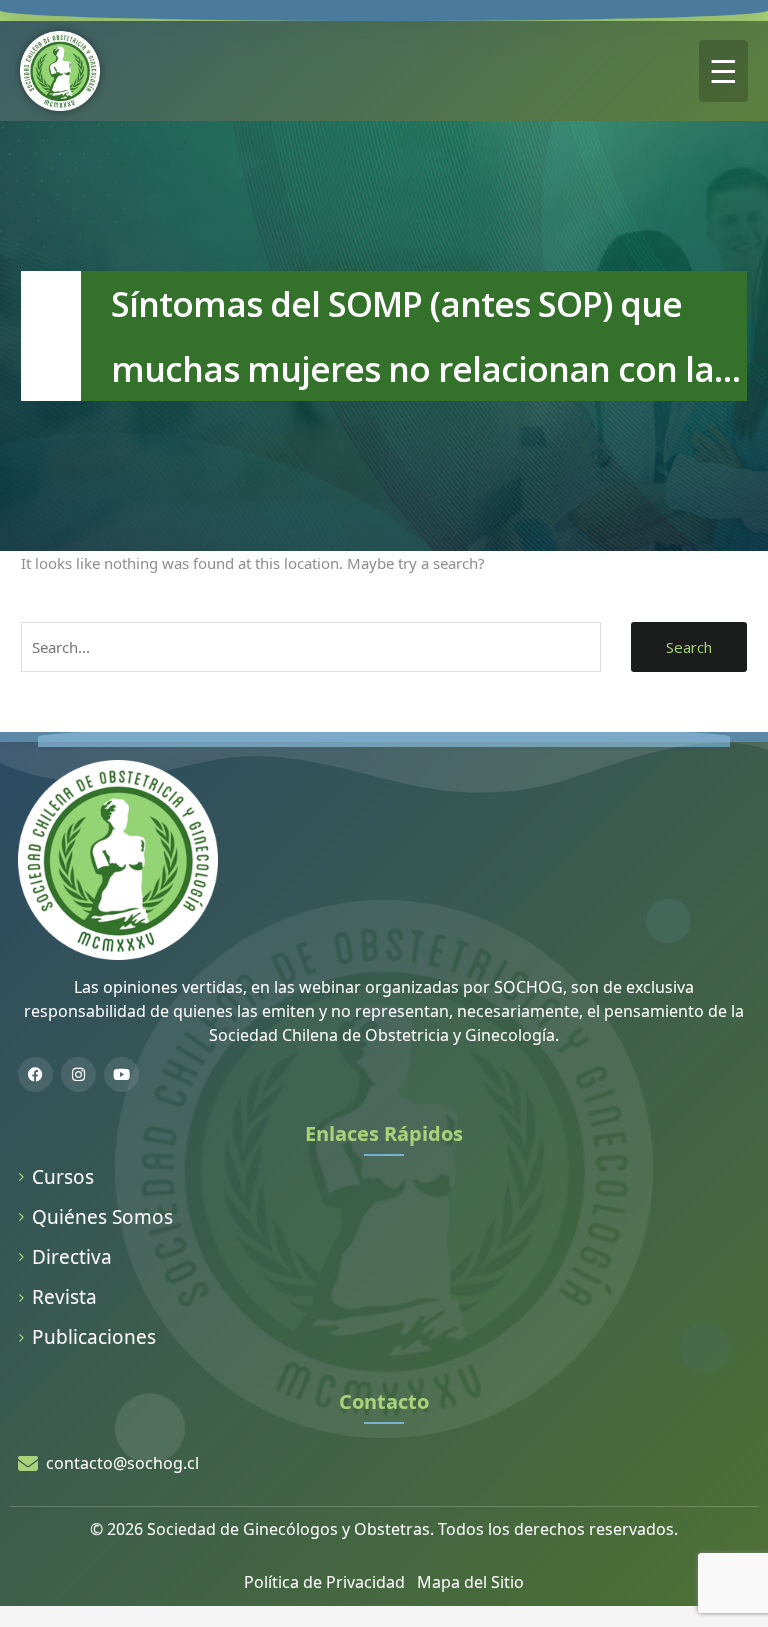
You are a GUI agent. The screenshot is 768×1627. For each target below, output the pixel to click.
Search (689, 647)
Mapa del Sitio (470, 1582)
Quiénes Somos (102, 1217)
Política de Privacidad (324, 1582)
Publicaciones (94, 1337)
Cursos (63, 1177)
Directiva (72, 1257)
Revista (64, 1297)
